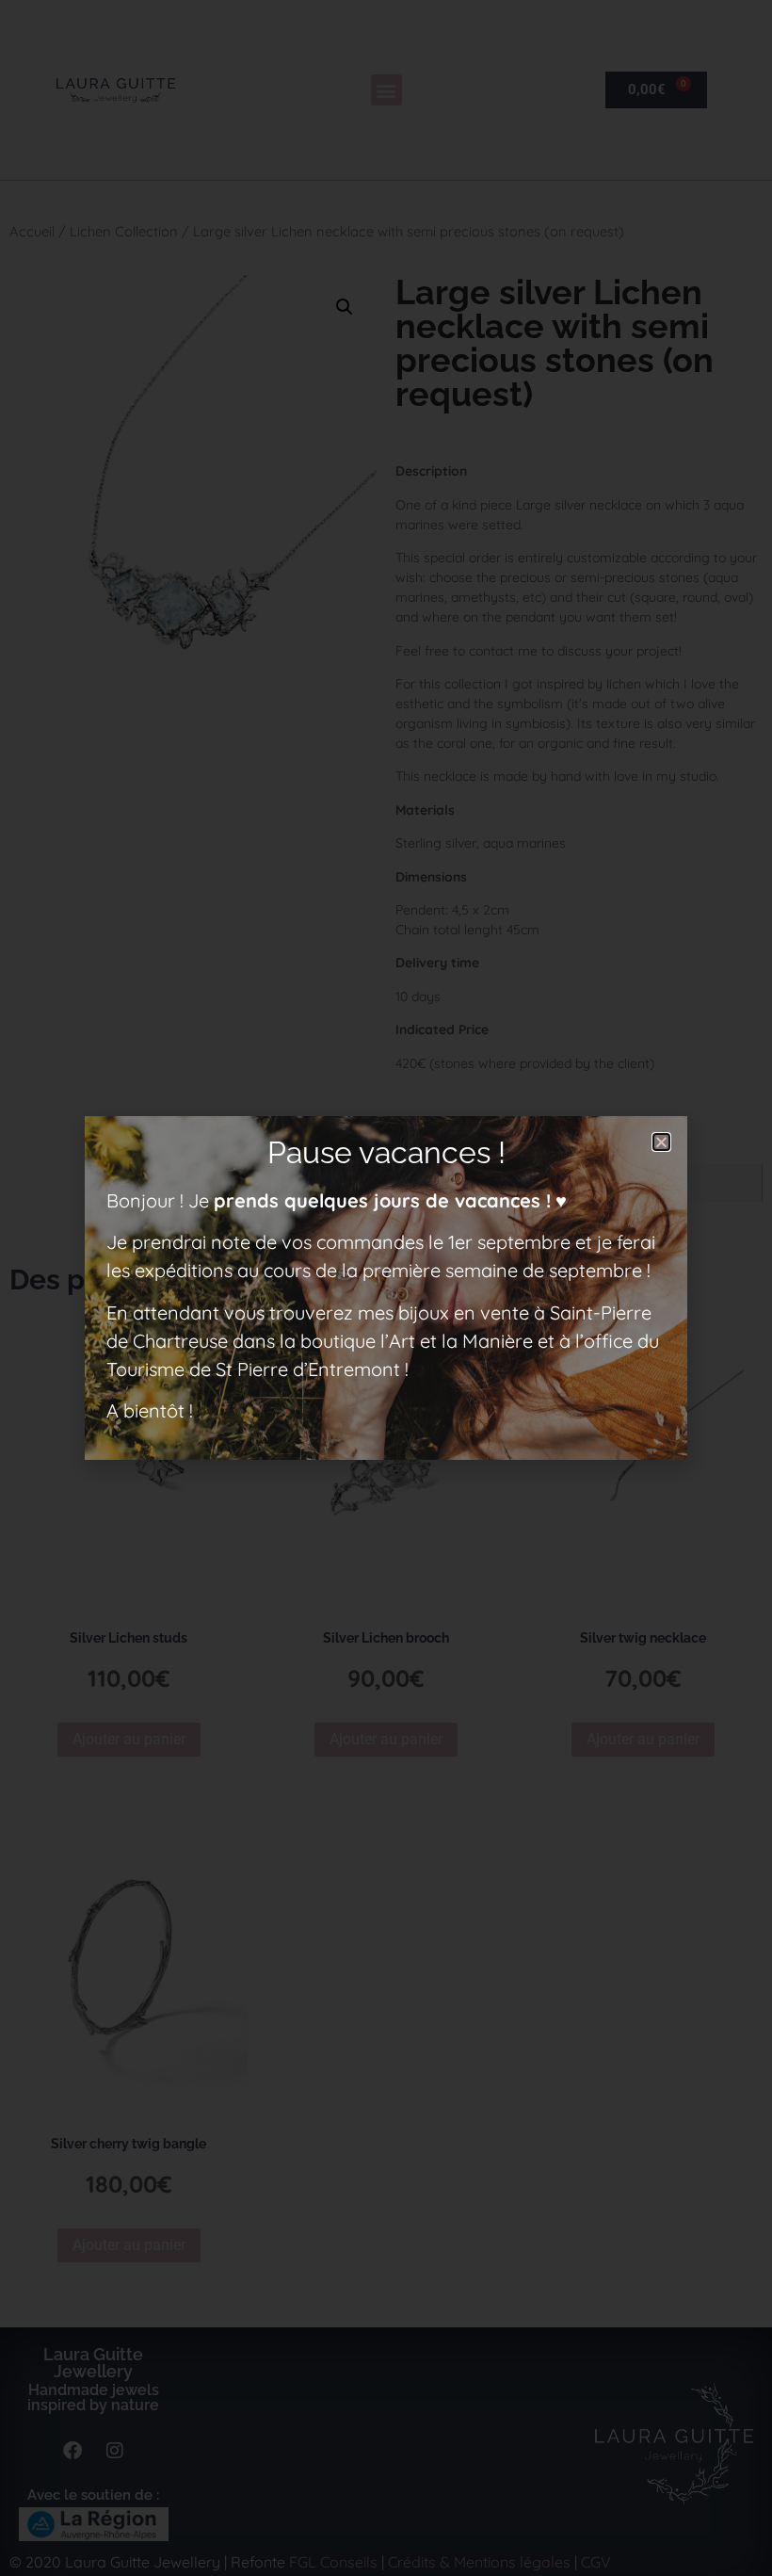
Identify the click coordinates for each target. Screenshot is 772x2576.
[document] (386, 1288)
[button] (661, 1142)
